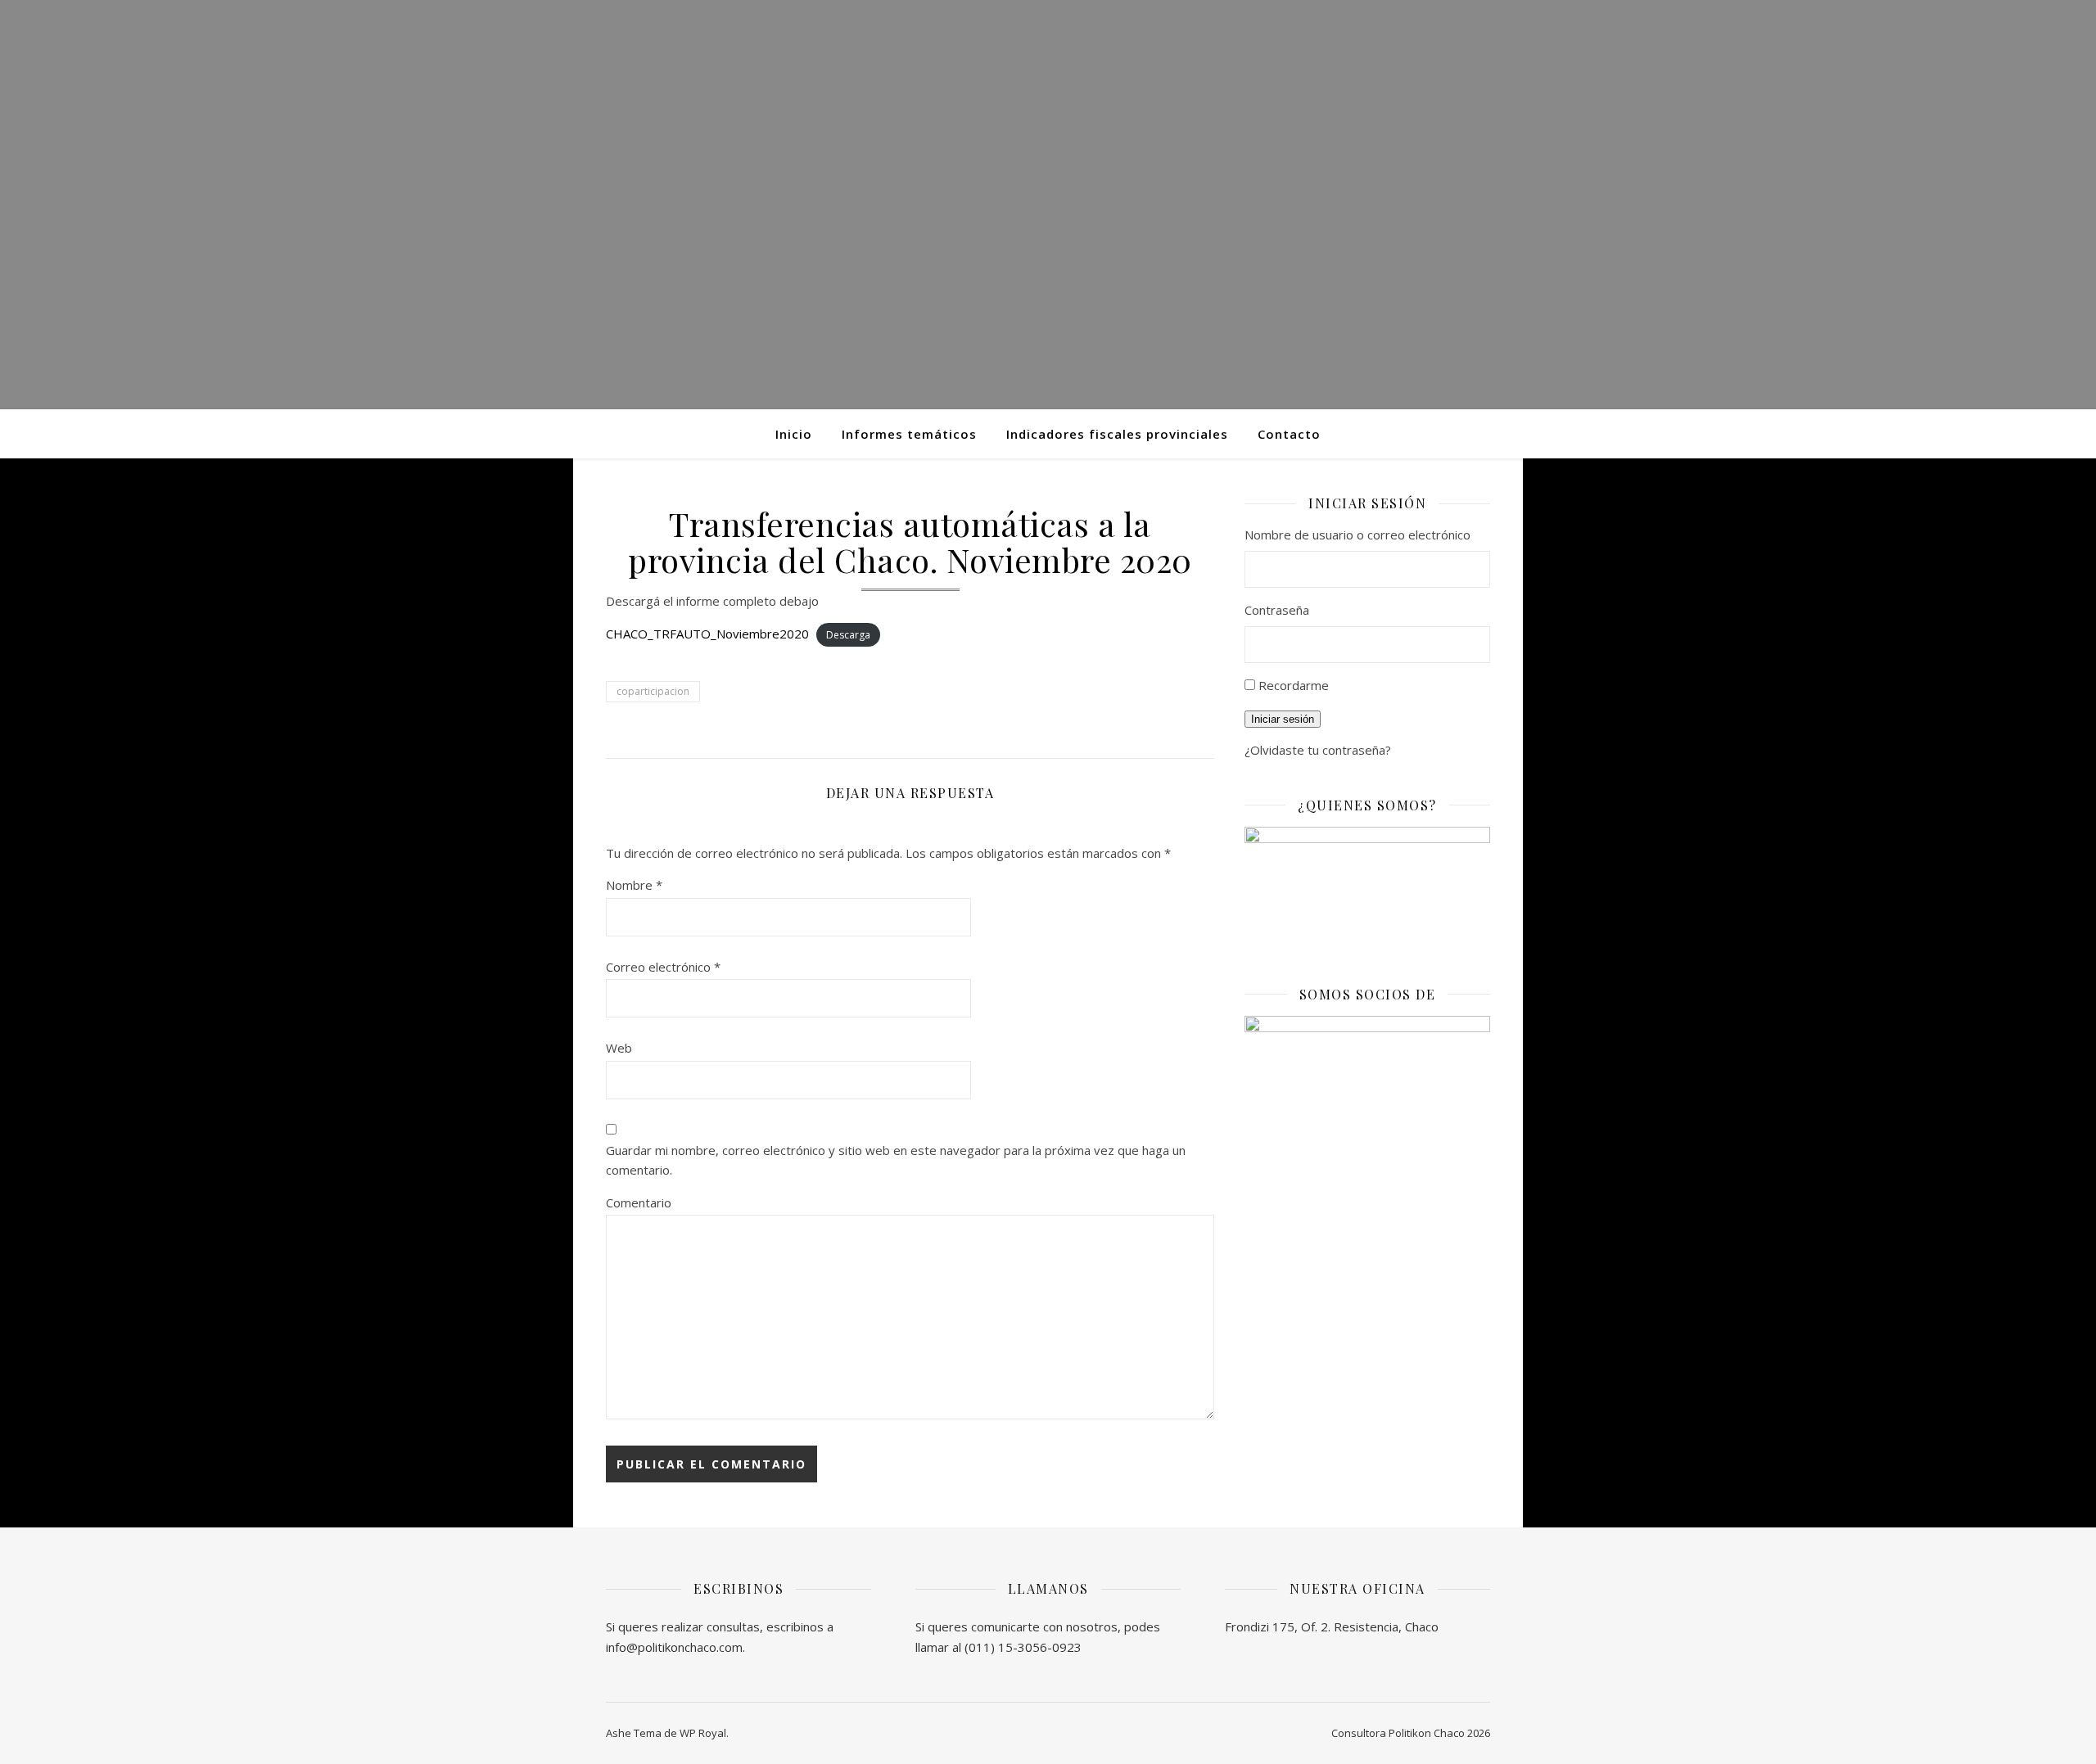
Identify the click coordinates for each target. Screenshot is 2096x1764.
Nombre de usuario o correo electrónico (1357, 535)
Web (619, 1048)
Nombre (634, 885)
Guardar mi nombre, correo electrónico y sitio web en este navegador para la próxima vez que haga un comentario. (896, 1160)
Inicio (794, 434)
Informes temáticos (909, 434)
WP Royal (703, 1733)
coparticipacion (653, 691)
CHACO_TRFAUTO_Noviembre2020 (707, 634)
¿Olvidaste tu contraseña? (1318, 750)
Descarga (848, 635)
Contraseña (1277, 610)
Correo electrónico (663, 967)
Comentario (639, 1202)
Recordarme (1294, 685)
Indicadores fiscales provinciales (1117, 434)
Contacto (1289, 434)
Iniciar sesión (1283, 719)
